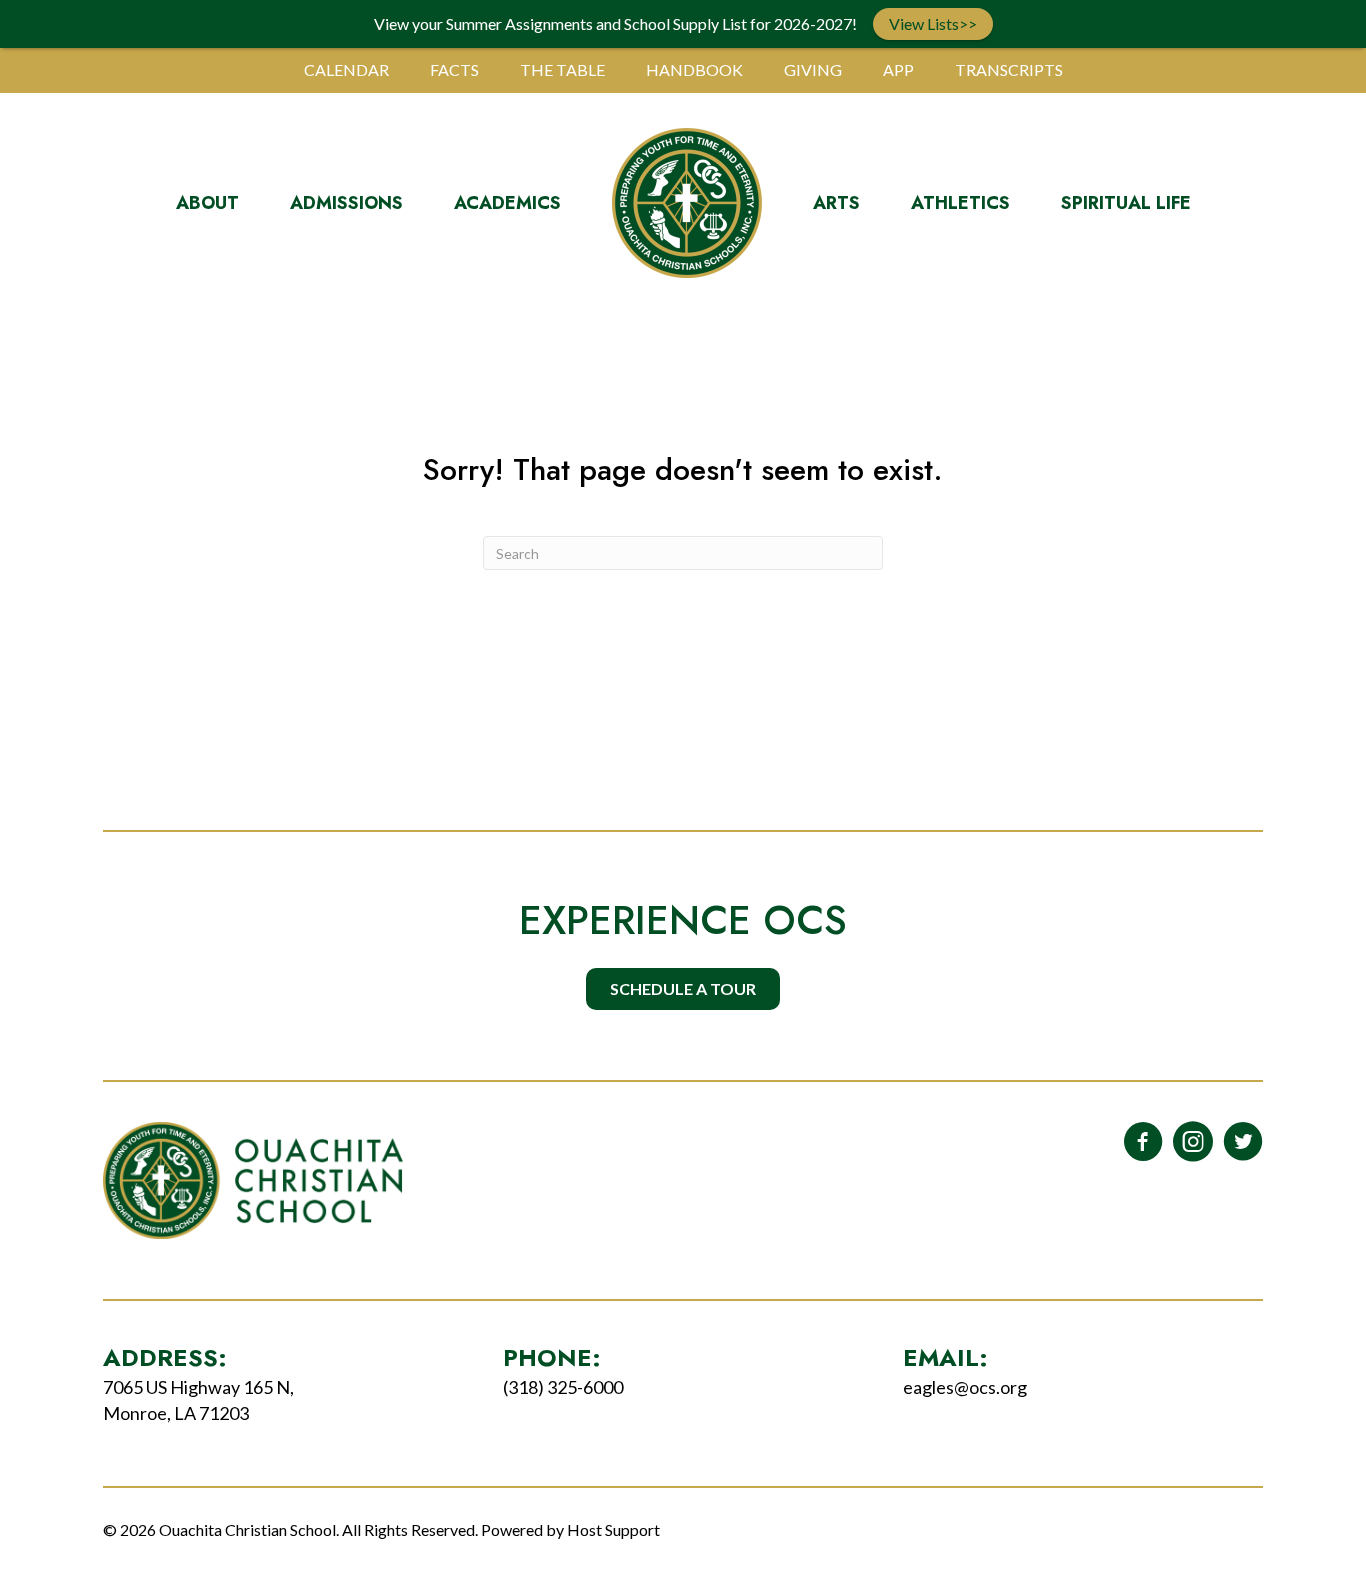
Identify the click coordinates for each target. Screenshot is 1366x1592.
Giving (813, 69)
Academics (507, 203)
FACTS (454, 69)
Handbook (694, 69)
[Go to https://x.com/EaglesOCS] (1243, 1143)
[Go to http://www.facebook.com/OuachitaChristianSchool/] (1143, 1143)
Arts (836, 203)
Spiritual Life (1126, 203)
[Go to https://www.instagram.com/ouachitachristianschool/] (1193, 1143)
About (207, 203)
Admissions (346, 203)
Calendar (346, 69)
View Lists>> (933, 23)
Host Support (613, 1529)
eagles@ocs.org (965, 1387)
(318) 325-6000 (563, 1387)
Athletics (960, 203)
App (898, 69)
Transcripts (1009, 69)
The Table (562, 69)
